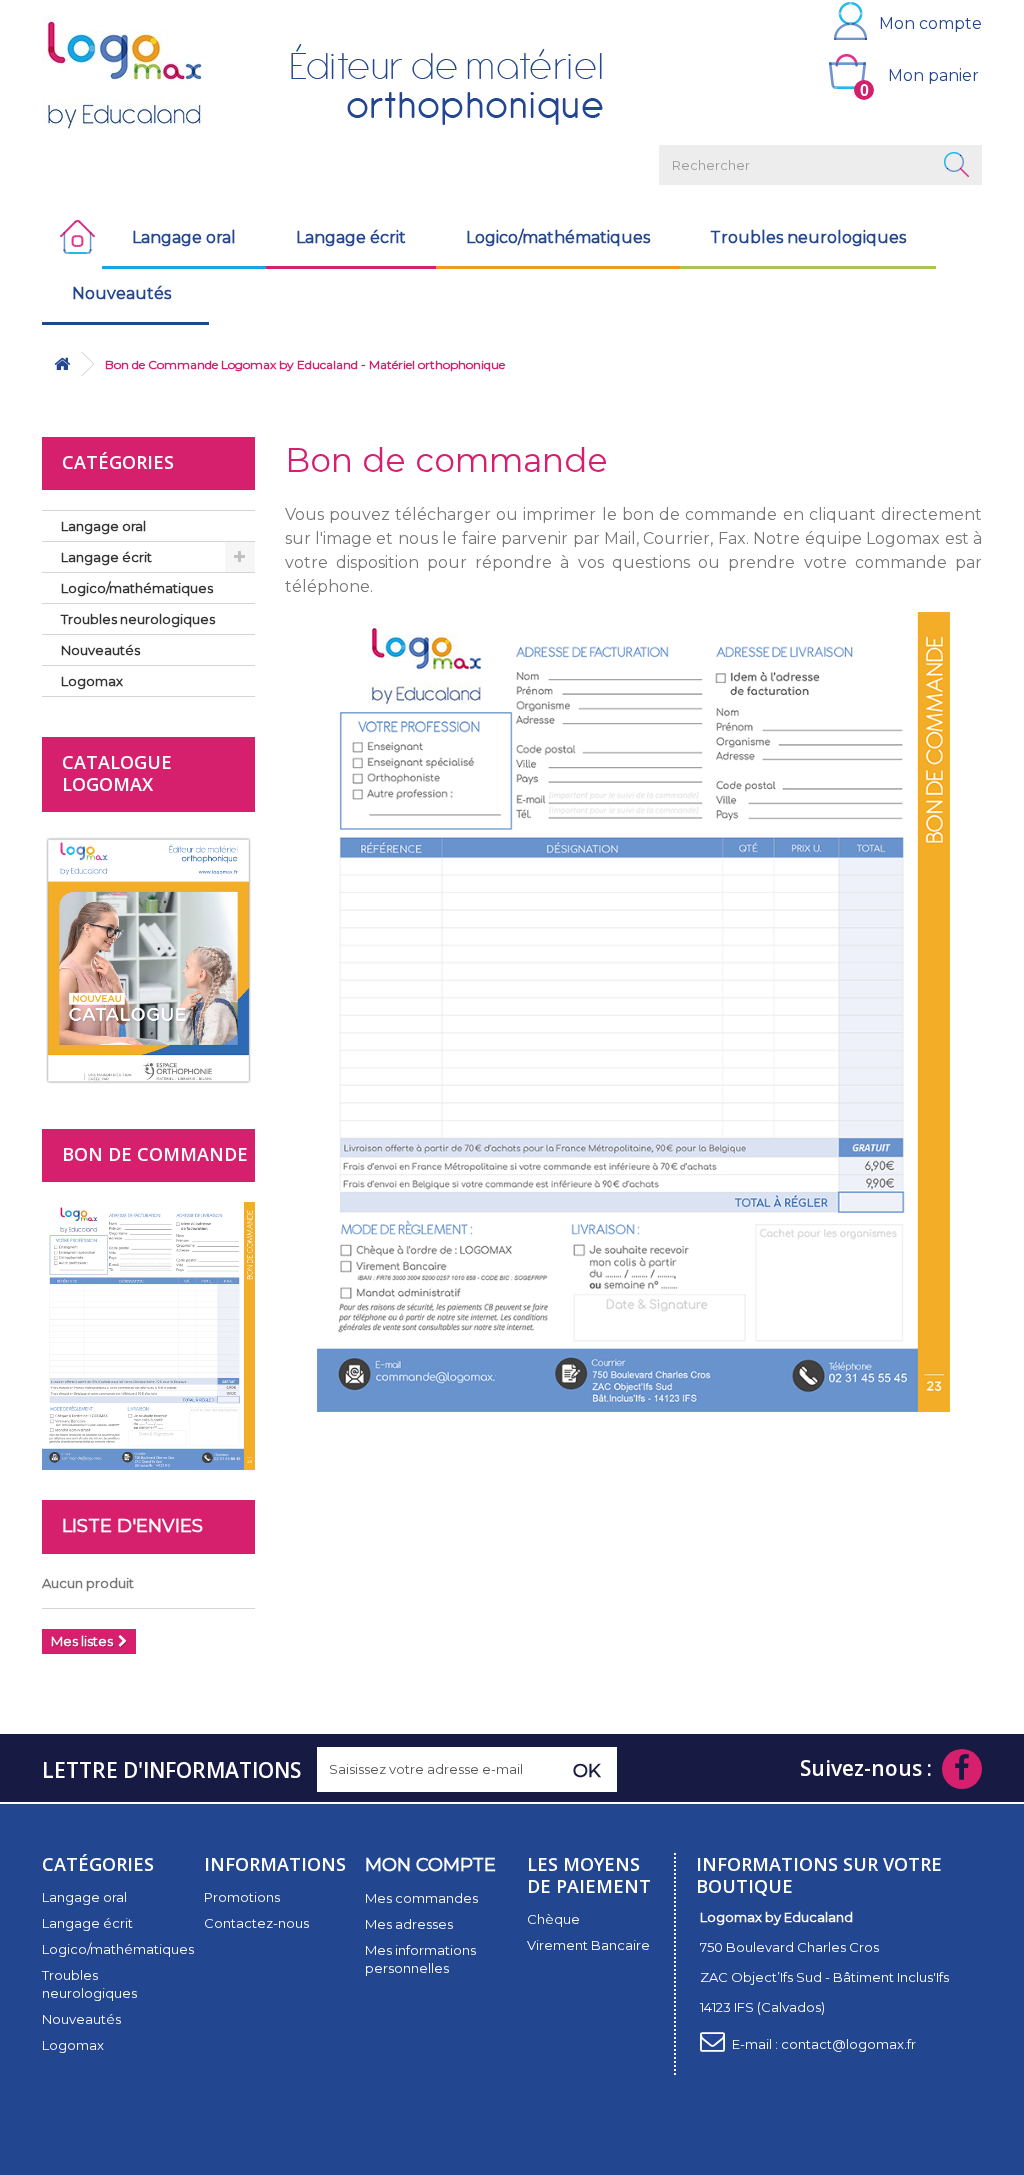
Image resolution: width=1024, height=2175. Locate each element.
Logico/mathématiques (558, 237)
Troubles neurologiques (808, 237)
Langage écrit (351, 237)
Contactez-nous (256, 1923)
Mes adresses (409, 1924)
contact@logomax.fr (848, 2044)
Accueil (72, 238)
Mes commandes (421, 1898)
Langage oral (184, 237)
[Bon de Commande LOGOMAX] (148, 1334)
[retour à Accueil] (62, 364)
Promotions (242, 1897)
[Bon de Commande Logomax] (633, 1017)
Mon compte (930, 23)
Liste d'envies (132, 1526)
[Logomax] (148, 75)
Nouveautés (121, 293)
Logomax (92, 681)
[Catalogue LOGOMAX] (148, 959)
